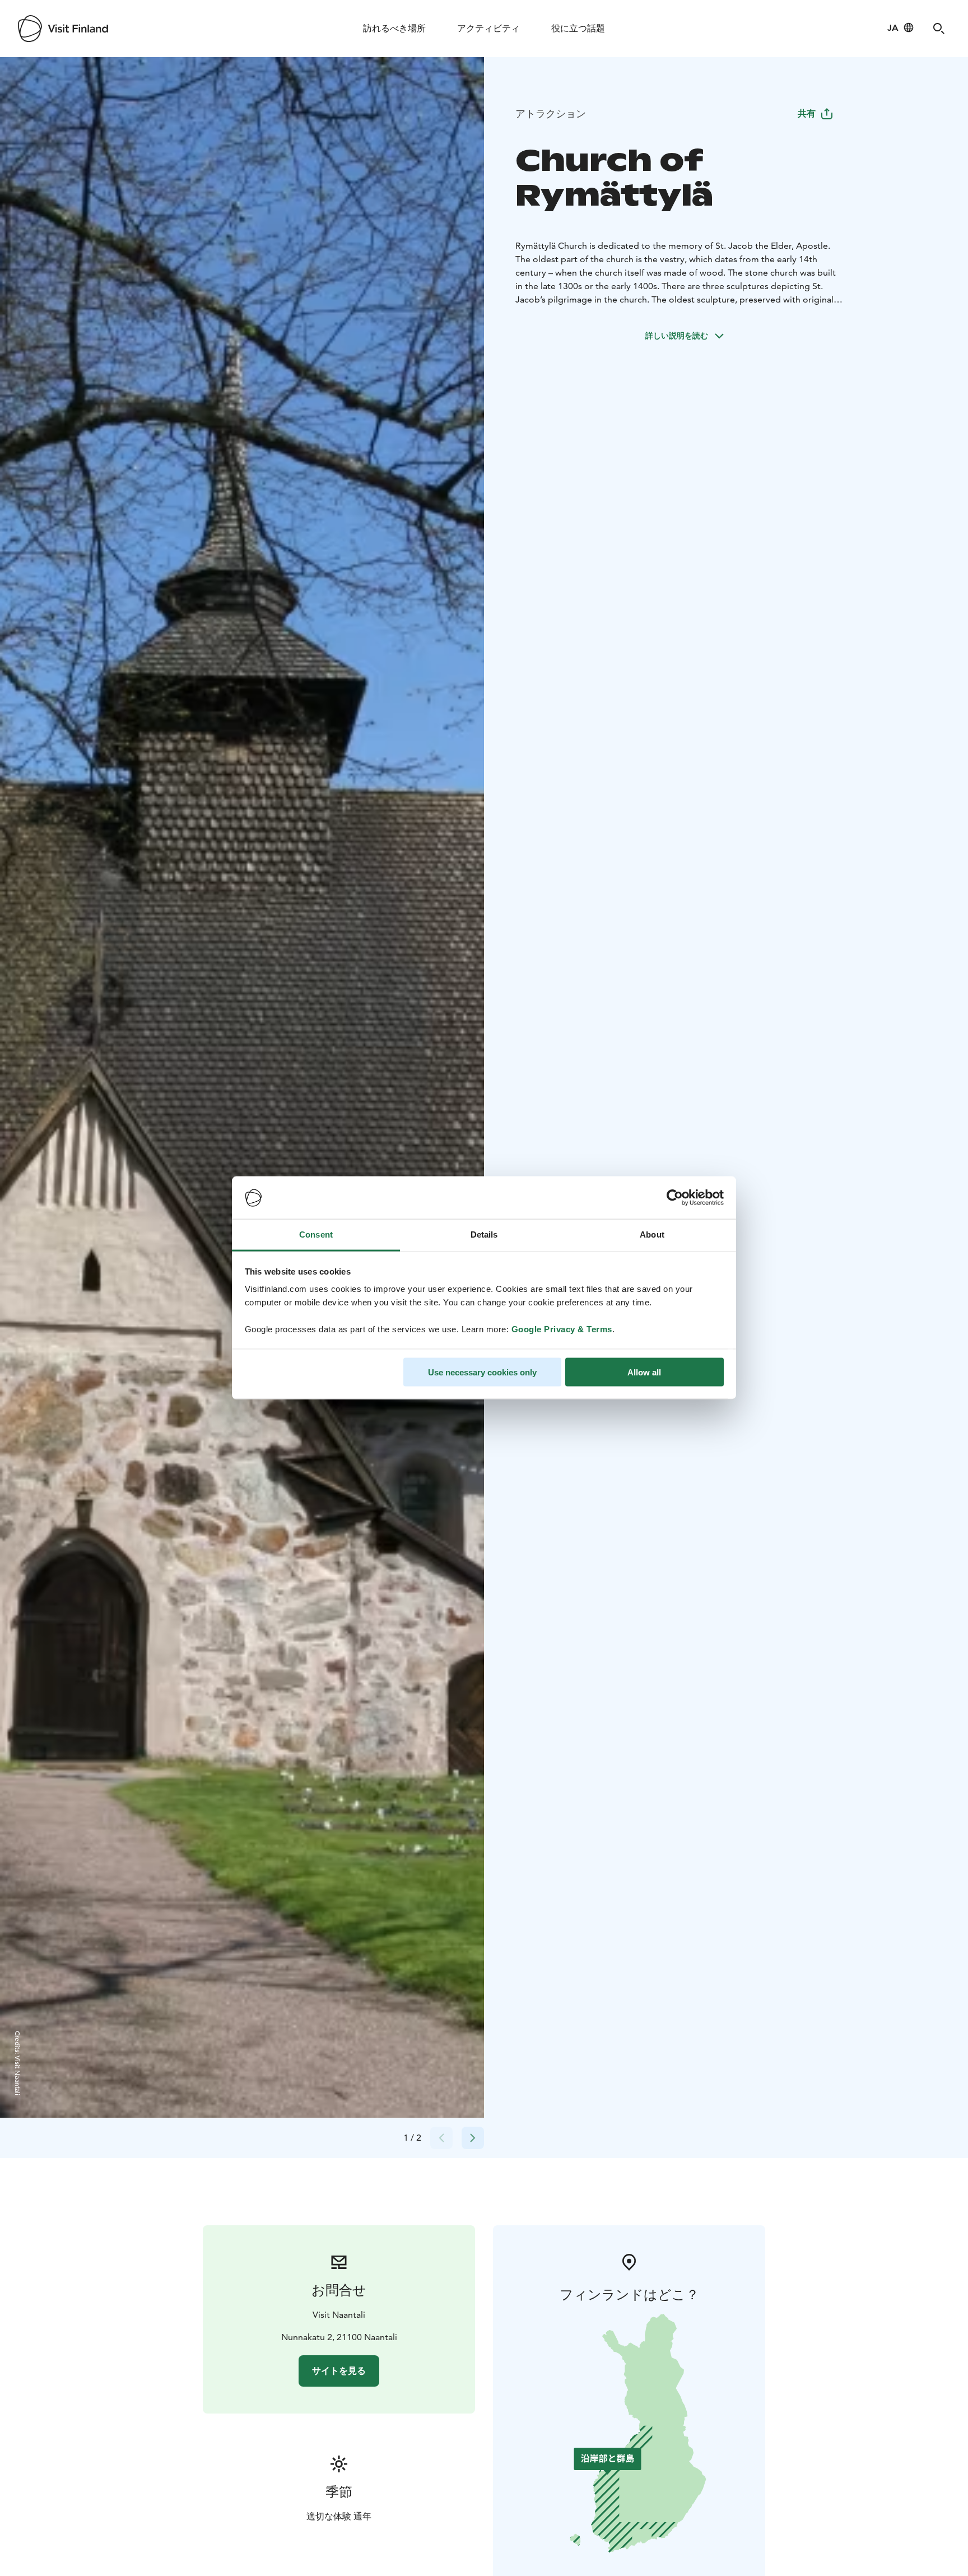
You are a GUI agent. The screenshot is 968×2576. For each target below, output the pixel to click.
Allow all (644, 1372)
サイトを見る (339, 2371)
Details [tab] (484, 1234)
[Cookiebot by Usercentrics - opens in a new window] (675, 1198)
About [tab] (652, 1234)
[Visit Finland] (63, 29)
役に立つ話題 (578, 28)
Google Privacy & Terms (562, 1329)
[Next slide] (473, 2138)
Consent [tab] (316, 1234)
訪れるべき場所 (394, 28)
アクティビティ (488, 28)
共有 (807, 113)
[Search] (939, 29)
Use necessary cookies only (482, 1372)
